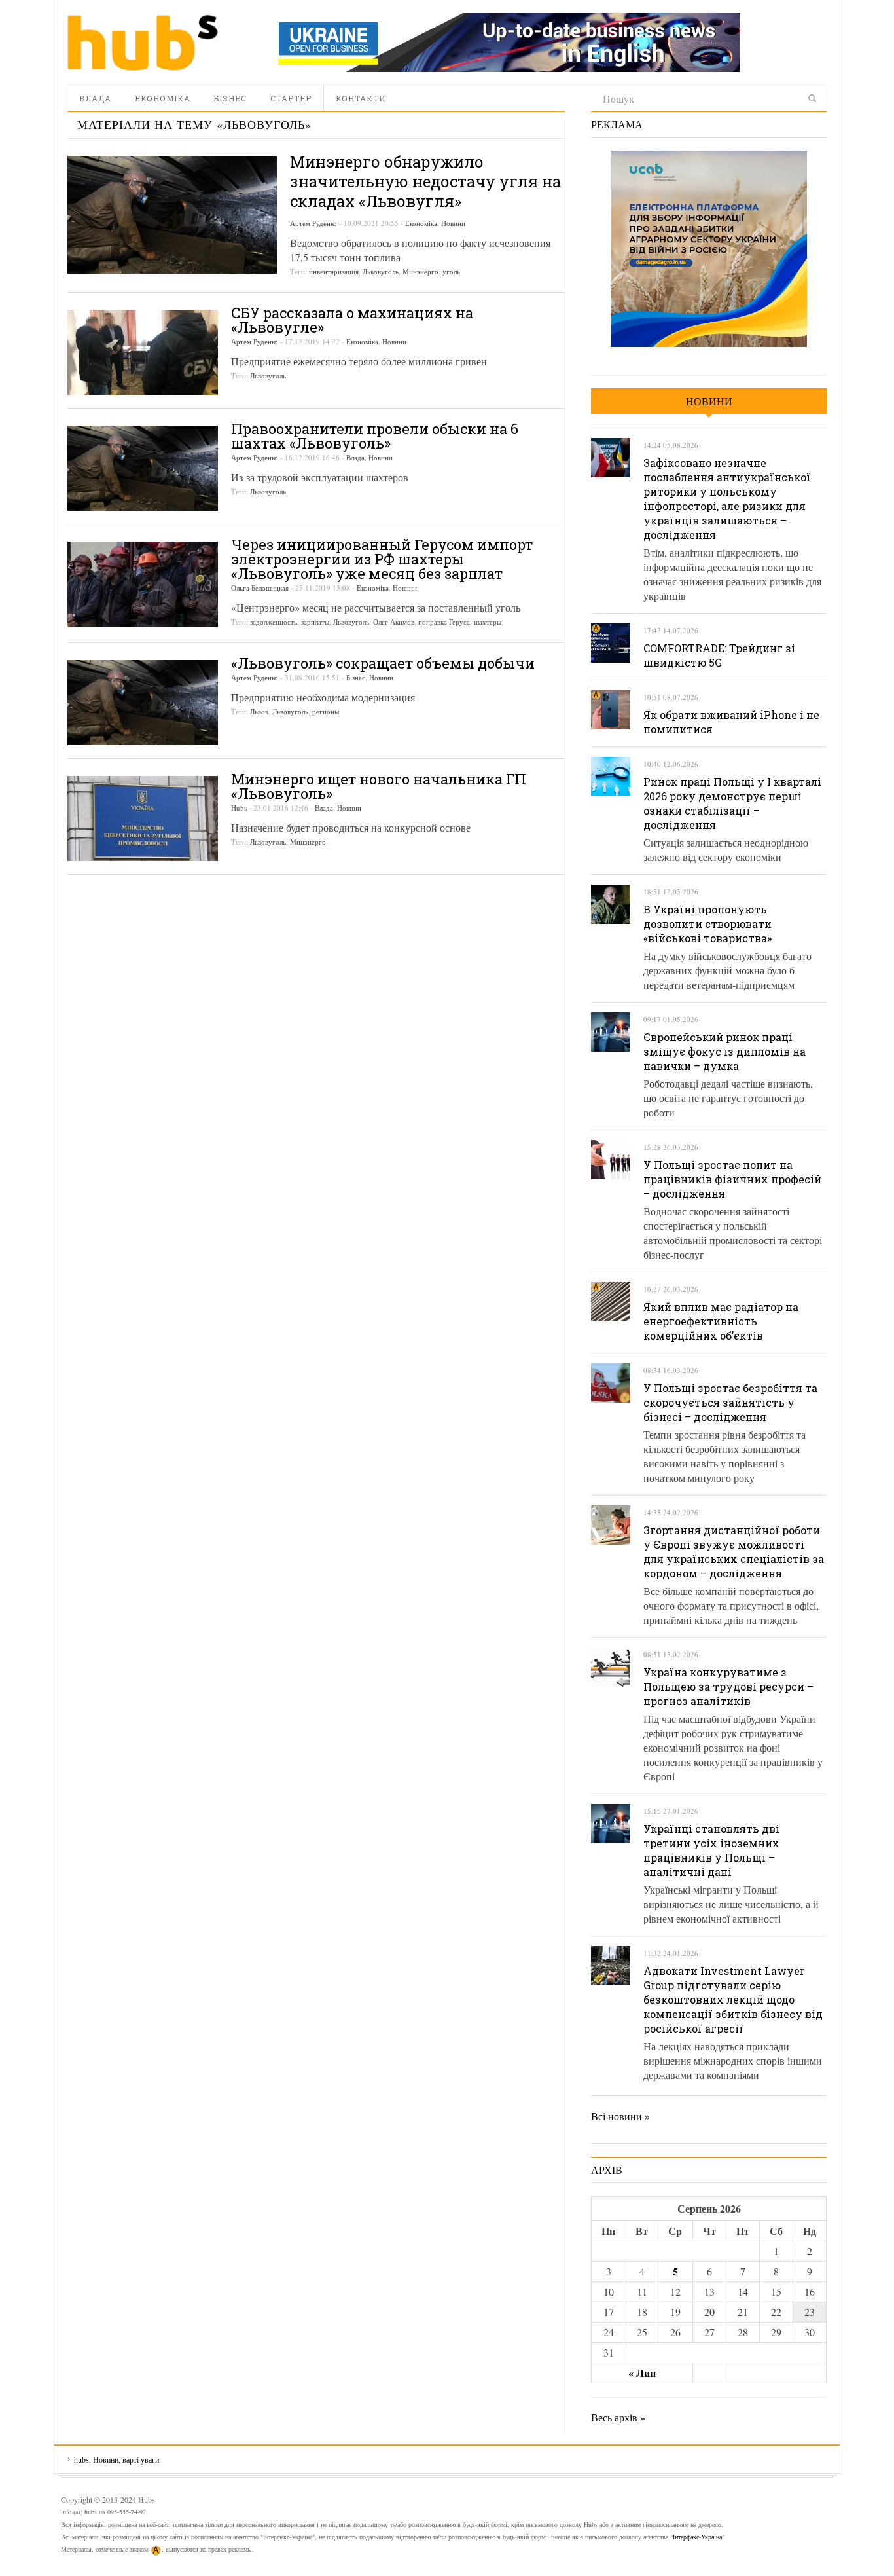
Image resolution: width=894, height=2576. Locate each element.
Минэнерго (420, 271)
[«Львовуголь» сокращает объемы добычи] (143, 703)
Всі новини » (620, 2116)
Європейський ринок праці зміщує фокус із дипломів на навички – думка (724, 1051)
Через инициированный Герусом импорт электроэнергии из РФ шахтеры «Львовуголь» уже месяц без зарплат (382, 559)
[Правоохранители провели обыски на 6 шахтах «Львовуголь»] (143, 468)
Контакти (361, 98)
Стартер (291, 98)
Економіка (163, 98)
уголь (451, 271)
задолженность (274, 622)
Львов (259, 711)
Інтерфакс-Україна (697, 2537)
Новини (453, 223)
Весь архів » (618, 2417)
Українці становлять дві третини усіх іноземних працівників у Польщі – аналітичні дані (711, 1850)
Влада (95, 98)
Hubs (239, 808)
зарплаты (315, 622)
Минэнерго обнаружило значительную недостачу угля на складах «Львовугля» (425, 181)
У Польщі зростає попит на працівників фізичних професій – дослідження (732, 1179)
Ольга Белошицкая (260, 588)
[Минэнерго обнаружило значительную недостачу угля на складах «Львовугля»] (172, 215)
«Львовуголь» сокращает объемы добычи (383, 663)
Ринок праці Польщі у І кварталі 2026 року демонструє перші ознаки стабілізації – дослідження (732, 803)
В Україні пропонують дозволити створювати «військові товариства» (707, 924)
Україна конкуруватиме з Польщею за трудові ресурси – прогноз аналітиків (728, 1686)
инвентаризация (334, 271)
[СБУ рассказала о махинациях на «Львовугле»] (143, 352)
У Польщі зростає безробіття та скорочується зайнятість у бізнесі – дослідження (730, 1402)
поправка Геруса (444, 622)
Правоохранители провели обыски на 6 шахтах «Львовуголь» (375, 436)
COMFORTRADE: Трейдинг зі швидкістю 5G (719, 655)
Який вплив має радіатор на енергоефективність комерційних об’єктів (721, 1321)
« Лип (642, 2373)
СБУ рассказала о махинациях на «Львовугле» (352, 320)
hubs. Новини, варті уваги (143, 43)
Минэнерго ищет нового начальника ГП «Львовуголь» (379, 786)
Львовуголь (381, 271)
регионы (326, 711)
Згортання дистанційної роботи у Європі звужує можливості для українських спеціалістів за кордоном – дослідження (734, 1552)
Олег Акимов (394, 622)
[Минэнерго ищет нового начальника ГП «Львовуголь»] (143, 819)
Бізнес (230, 98)
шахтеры (488, 622)
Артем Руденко (313, 223)
